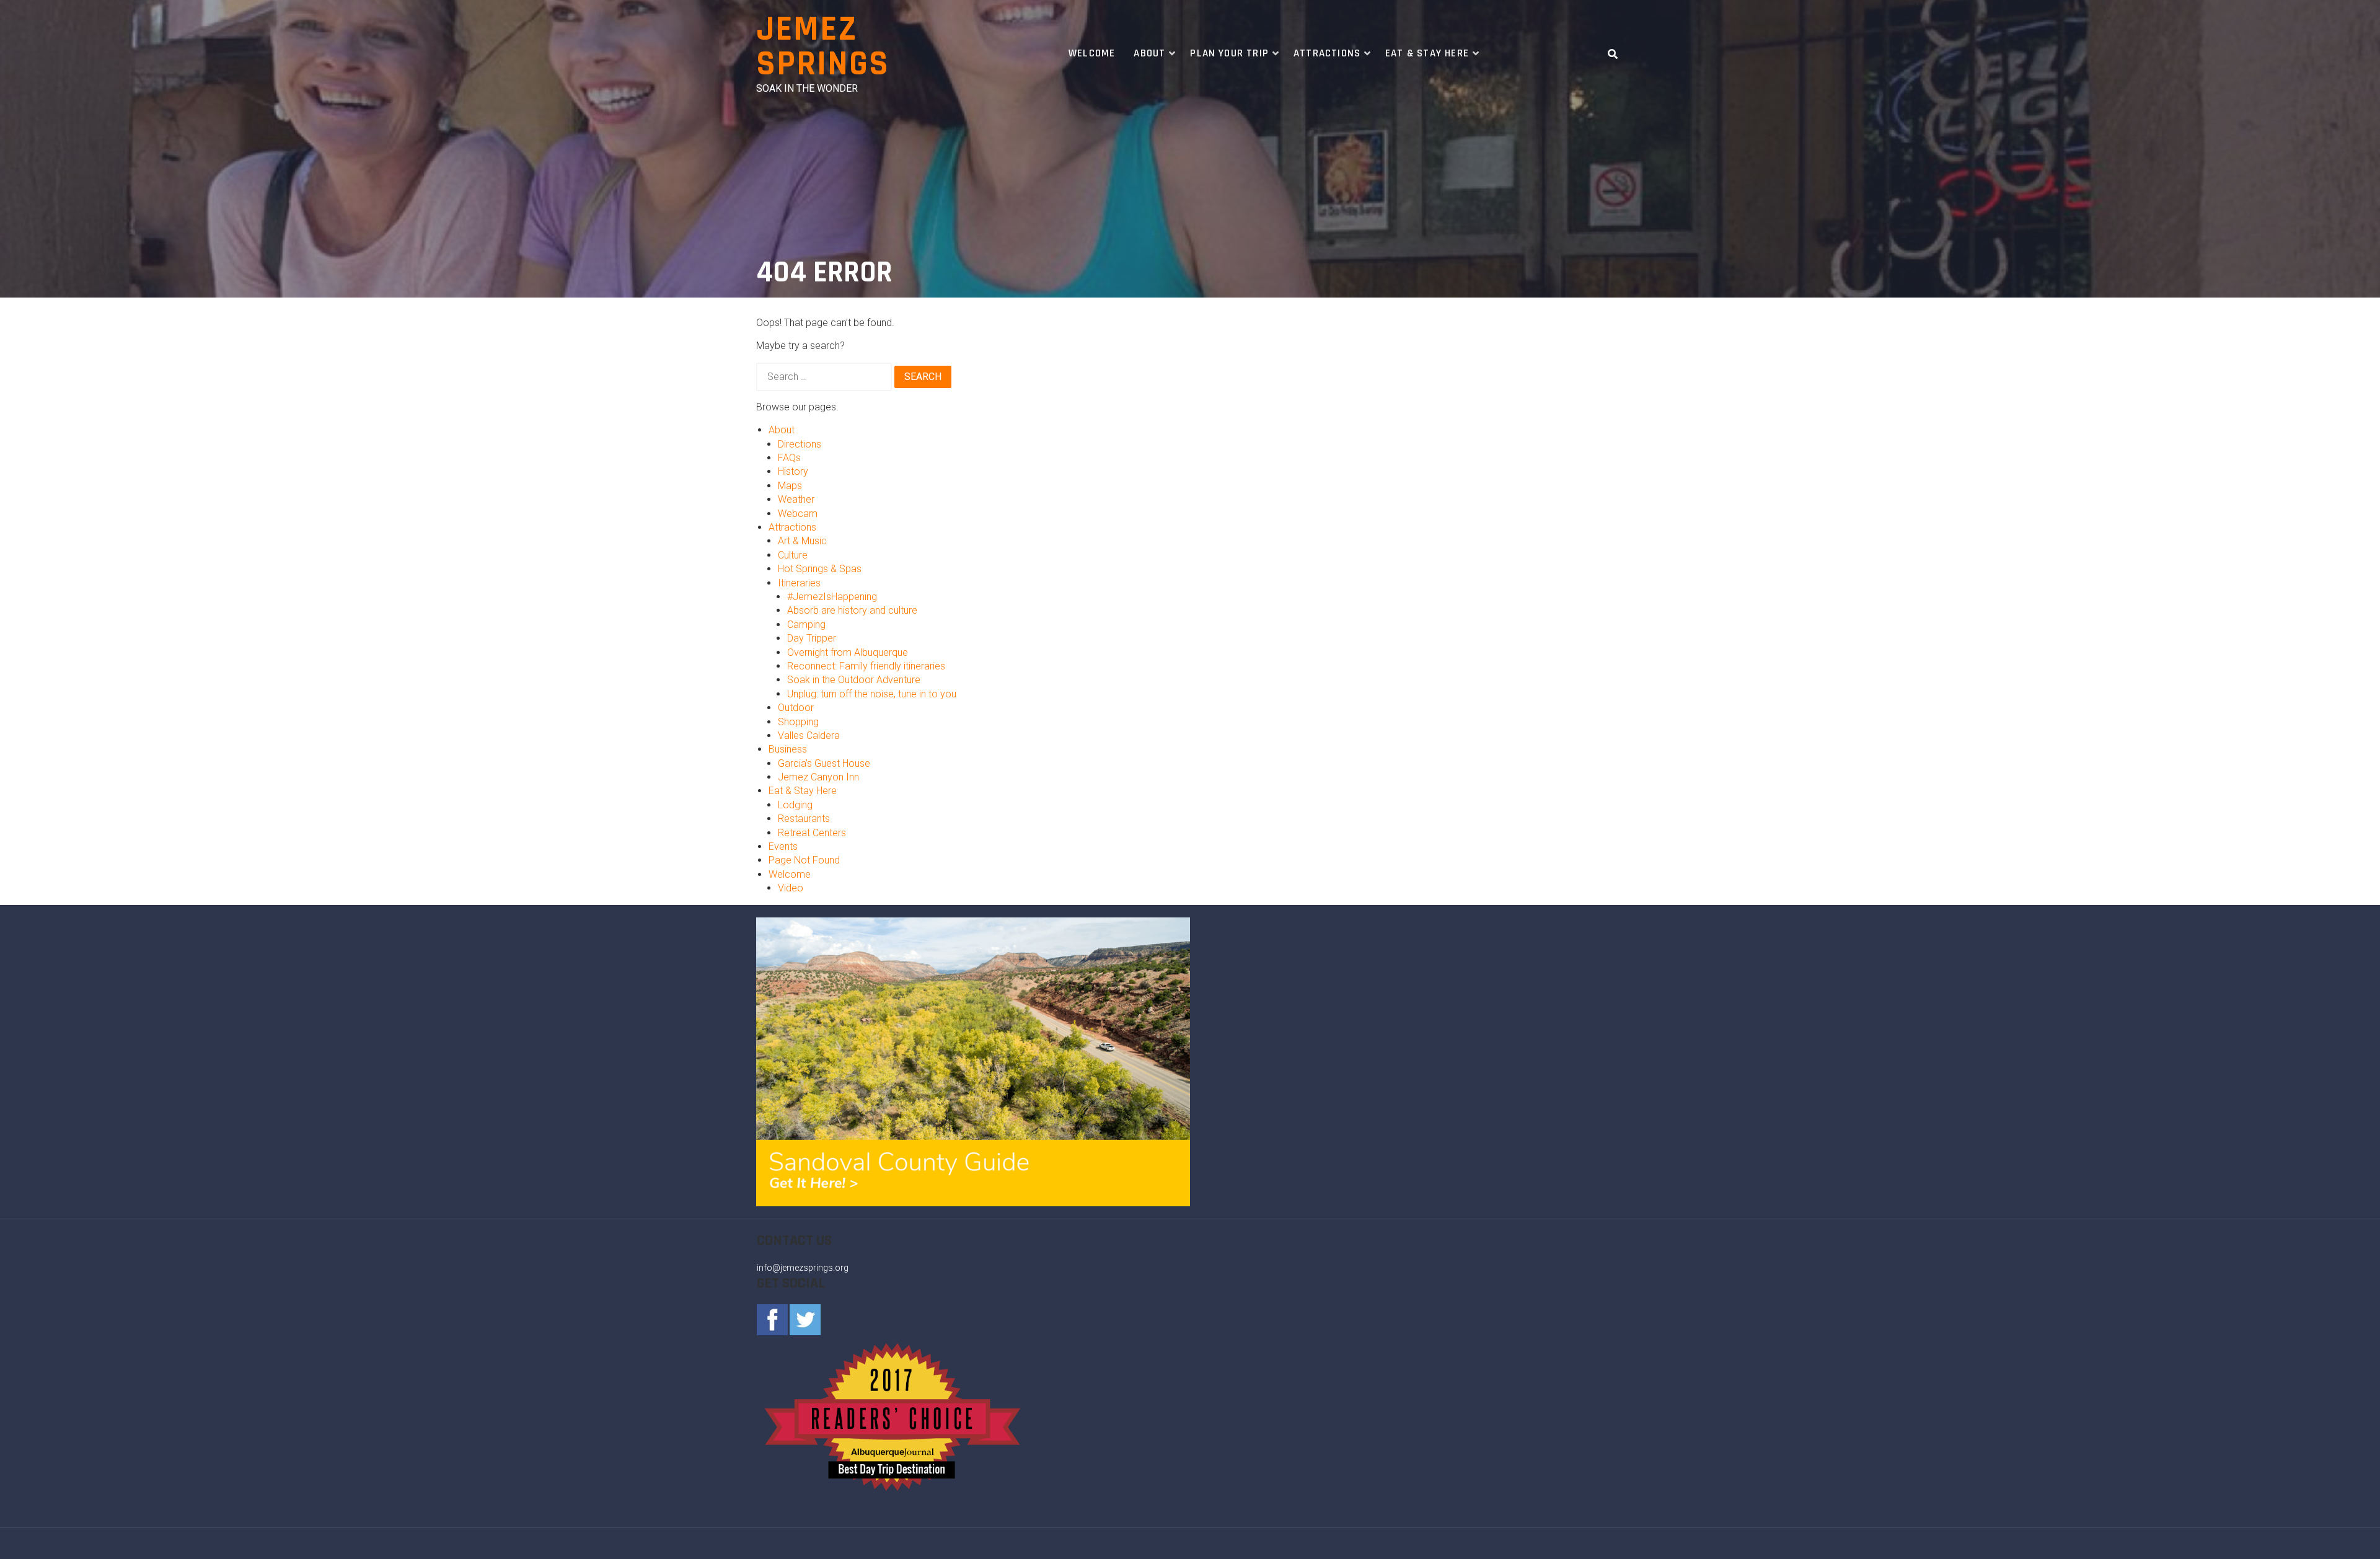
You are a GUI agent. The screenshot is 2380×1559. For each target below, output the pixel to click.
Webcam (798, 514)
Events (783, 846)
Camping (806, 625)
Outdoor (796, 708)
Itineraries (799, 583)
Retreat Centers (812, 833)
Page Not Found (804, 860)
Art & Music (802, 541)
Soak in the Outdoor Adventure (854, 680)
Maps (790, 486)
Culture (793, 555)
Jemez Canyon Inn (818, 777)
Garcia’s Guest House (824, 763)
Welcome (1092, 53)
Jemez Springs (823, 47)
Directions (800, 444)
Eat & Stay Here (1427, 53)
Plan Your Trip (1229, 53)
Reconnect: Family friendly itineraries (866, 666)
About (1149, 53)
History (793, 471)
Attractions (1327, 53)
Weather (796, 499)
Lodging (795, 805)
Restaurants (804, 819)
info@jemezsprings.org (803, 1268)
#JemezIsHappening (832, 597)
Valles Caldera (809, 735)
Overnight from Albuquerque (848, 652)
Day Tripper (812, 638)
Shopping (798, 722)
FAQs (789, 458)
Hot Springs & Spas (820, 569)
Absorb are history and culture (852, 610)
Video (791, 888)
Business (788, 749)
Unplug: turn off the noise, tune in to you (872, 694)
